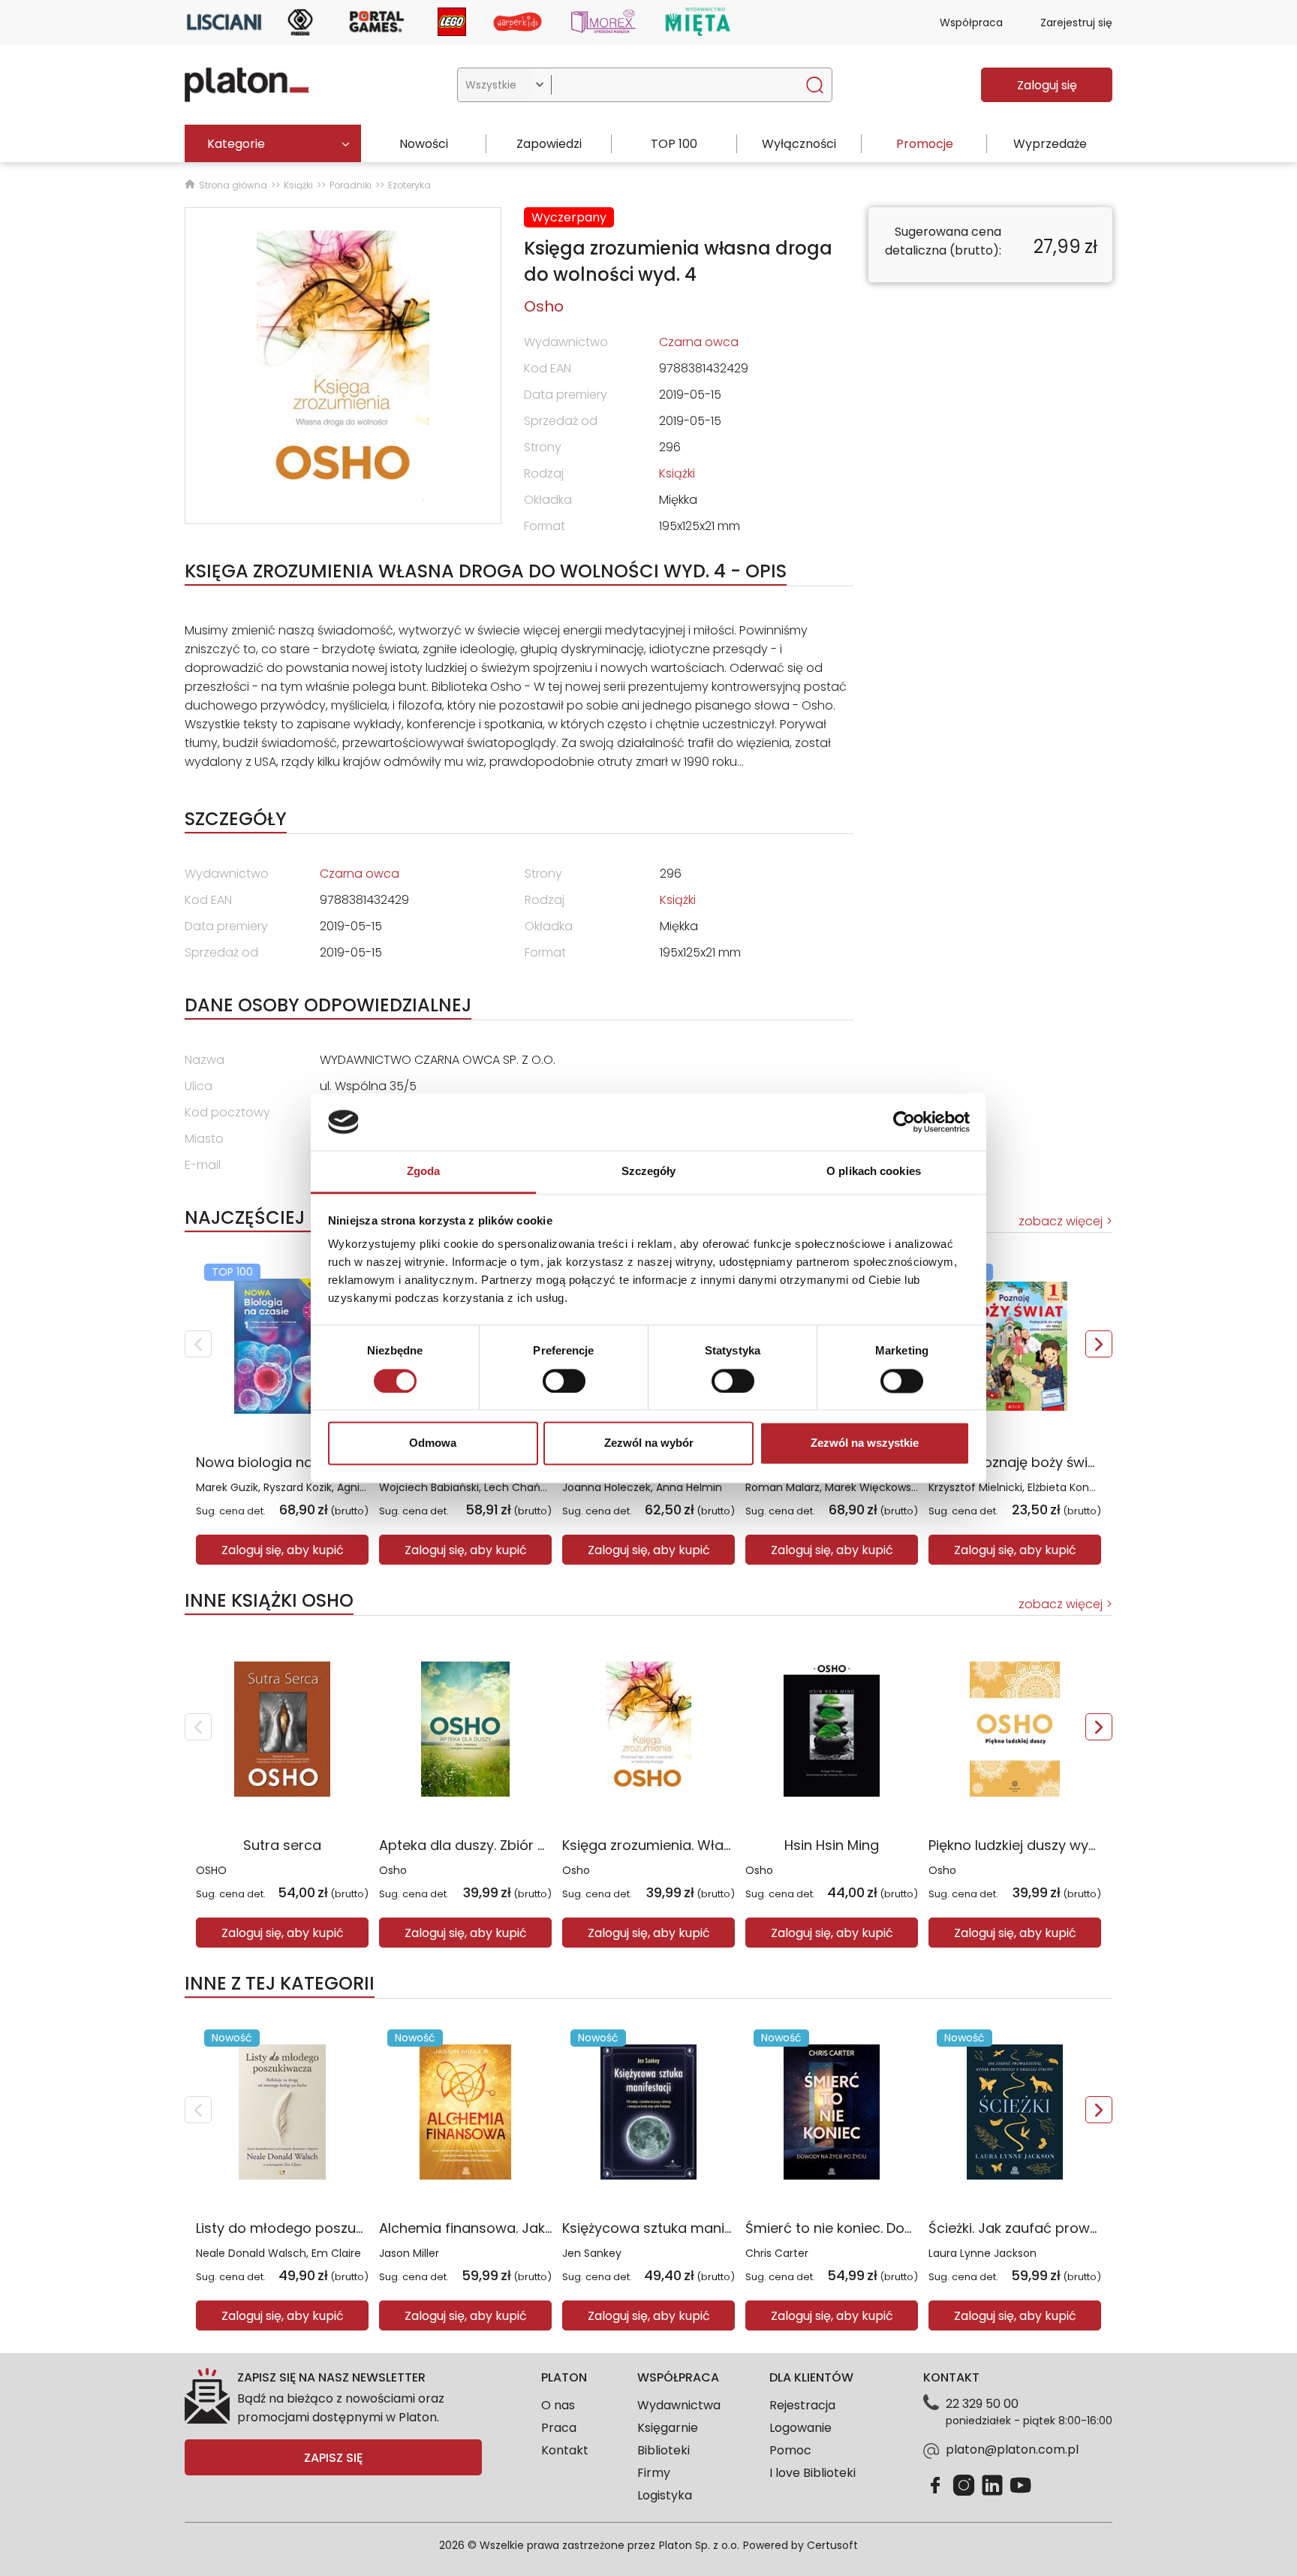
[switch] (564, 1381)
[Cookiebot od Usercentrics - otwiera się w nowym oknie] (904, 1122)
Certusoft (832, 2545)
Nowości (424, 144)
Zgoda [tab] (424, 1172)
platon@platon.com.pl (1012, 2449)
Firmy (654, 2473)
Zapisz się (333, 2458)
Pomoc (790, 2450)
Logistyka (665, 2495)
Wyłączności (799, 144)
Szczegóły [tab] (649, 1172)
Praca (559, 2428)
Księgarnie (668, 2428)
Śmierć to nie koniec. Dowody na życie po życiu (901, 2228)
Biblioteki (664, 2450)
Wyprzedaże (1050, 144)
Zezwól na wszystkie (865, 1443)
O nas (558, 2405)
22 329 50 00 (982, 2404)
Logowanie (800, 2428)
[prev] (198, 1344)
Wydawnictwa (679, 2405)
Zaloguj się (1047, 85)
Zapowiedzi (549, 144)
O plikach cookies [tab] (874, 1172)
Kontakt (565, 2450)
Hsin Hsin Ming (832, 1845)
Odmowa (433, 1443)
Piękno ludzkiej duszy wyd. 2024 (1033, 1845)
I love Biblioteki (813, 2473)
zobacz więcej (1061, 1221)
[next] (1099, 1344)
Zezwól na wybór (649, 1443)
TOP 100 (674, 144)
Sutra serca (282, 1845)
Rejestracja (802, 2405)
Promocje (925, 144)
